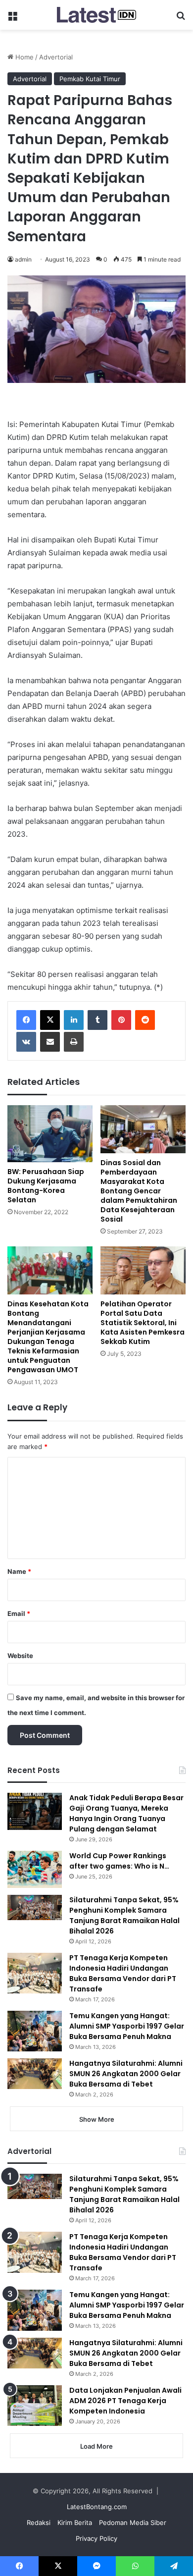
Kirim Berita (75, 2522)
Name (19, 1571)
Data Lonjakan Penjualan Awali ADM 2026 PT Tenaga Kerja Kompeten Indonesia (125, 2401)
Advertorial (56, 57)
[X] (50, 1020)
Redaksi (39, 2522)
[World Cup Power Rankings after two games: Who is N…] (35, 1869)
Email (19, 1613)
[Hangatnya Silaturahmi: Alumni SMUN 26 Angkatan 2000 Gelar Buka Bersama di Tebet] (35, 2074)
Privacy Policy (96, 2538)
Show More (97, 2119)
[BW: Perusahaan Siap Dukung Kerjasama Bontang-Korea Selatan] (50, 1134)
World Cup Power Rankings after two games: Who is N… (119, 1861)
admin (23, 259)
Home (24, 57)
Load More (96, 2446)
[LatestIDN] (96, 15)
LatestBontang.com (97, 2507)
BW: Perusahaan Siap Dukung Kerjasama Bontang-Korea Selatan (46, 1186)
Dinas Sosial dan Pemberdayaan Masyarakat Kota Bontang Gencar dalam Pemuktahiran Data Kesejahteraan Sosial (139, 1191)
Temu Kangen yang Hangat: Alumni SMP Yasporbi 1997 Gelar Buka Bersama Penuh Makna (127, 2026)
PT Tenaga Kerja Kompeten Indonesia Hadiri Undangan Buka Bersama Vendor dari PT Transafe (123, 1973)
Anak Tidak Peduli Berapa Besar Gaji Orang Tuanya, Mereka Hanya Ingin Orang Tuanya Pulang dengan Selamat (126, 1813)
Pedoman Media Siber (133, 2522)
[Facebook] (26, 1020)
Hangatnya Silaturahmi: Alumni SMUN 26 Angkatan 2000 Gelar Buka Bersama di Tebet (126, 2074)
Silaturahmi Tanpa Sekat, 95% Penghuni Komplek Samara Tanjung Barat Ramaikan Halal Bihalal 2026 (124, 1915)
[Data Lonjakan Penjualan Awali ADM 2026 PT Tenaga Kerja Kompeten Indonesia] (35, 2406)
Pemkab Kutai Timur (90, 79)
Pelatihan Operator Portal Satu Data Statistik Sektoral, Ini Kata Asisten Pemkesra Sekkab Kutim (143, 1323)
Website (20, 1656)
